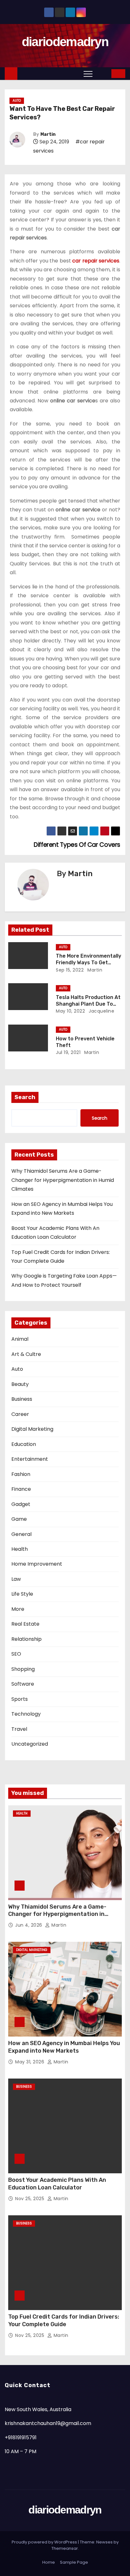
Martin (48, 134)
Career (20, 1414)
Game (19, 1519)
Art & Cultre (26, 1354)
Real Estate (25, 1624)
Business (22, 1399)
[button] (102, 73)
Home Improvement (37, 1564)
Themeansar (65, 2548)
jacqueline (101, 1011)
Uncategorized (30, 1744)
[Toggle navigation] (88, 74)
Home (49, 2562)
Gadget (21, 1504)
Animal (20, 1339)
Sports (20, 1699)
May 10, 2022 (70, 1011)
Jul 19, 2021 (68, 1052)
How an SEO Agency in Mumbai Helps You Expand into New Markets (64, 2047)
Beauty (20, 1384)
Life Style (22, 1594)
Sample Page (74, 2562)
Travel (19, 1729)
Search (25, 1097)
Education (24, 1444)
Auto (17, 101)
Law (16, 1579)
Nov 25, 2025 (30, 2199)
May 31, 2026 (30, 2062)
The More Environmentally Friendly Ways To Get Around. (89, 963)
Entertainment (30, 1459)
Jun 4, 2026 (29, 1925)
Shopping (23, 1669)
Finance (21, 1489)
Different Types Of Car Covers (76, 845)
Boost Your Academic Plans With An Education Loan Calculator (57, 2184)
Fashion (21, 1474)
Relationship (27, 1639)
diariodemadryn (65, 42)
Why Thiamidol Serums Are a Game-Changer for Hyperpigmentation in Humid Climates (63, 1180)
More (18, 1609)
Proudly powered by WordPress (45, 2542)
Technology (26, 1714)
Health (20, 1549)
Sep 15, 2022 (70, 970)
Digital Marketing (32, 1429)
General (21, 1534)
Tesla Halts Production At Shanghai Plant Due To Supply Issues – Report (88, 1004)
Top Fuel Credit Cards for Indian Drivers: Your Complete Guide (64, 2320)
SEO (16, 1654)
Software (23, 1684)
